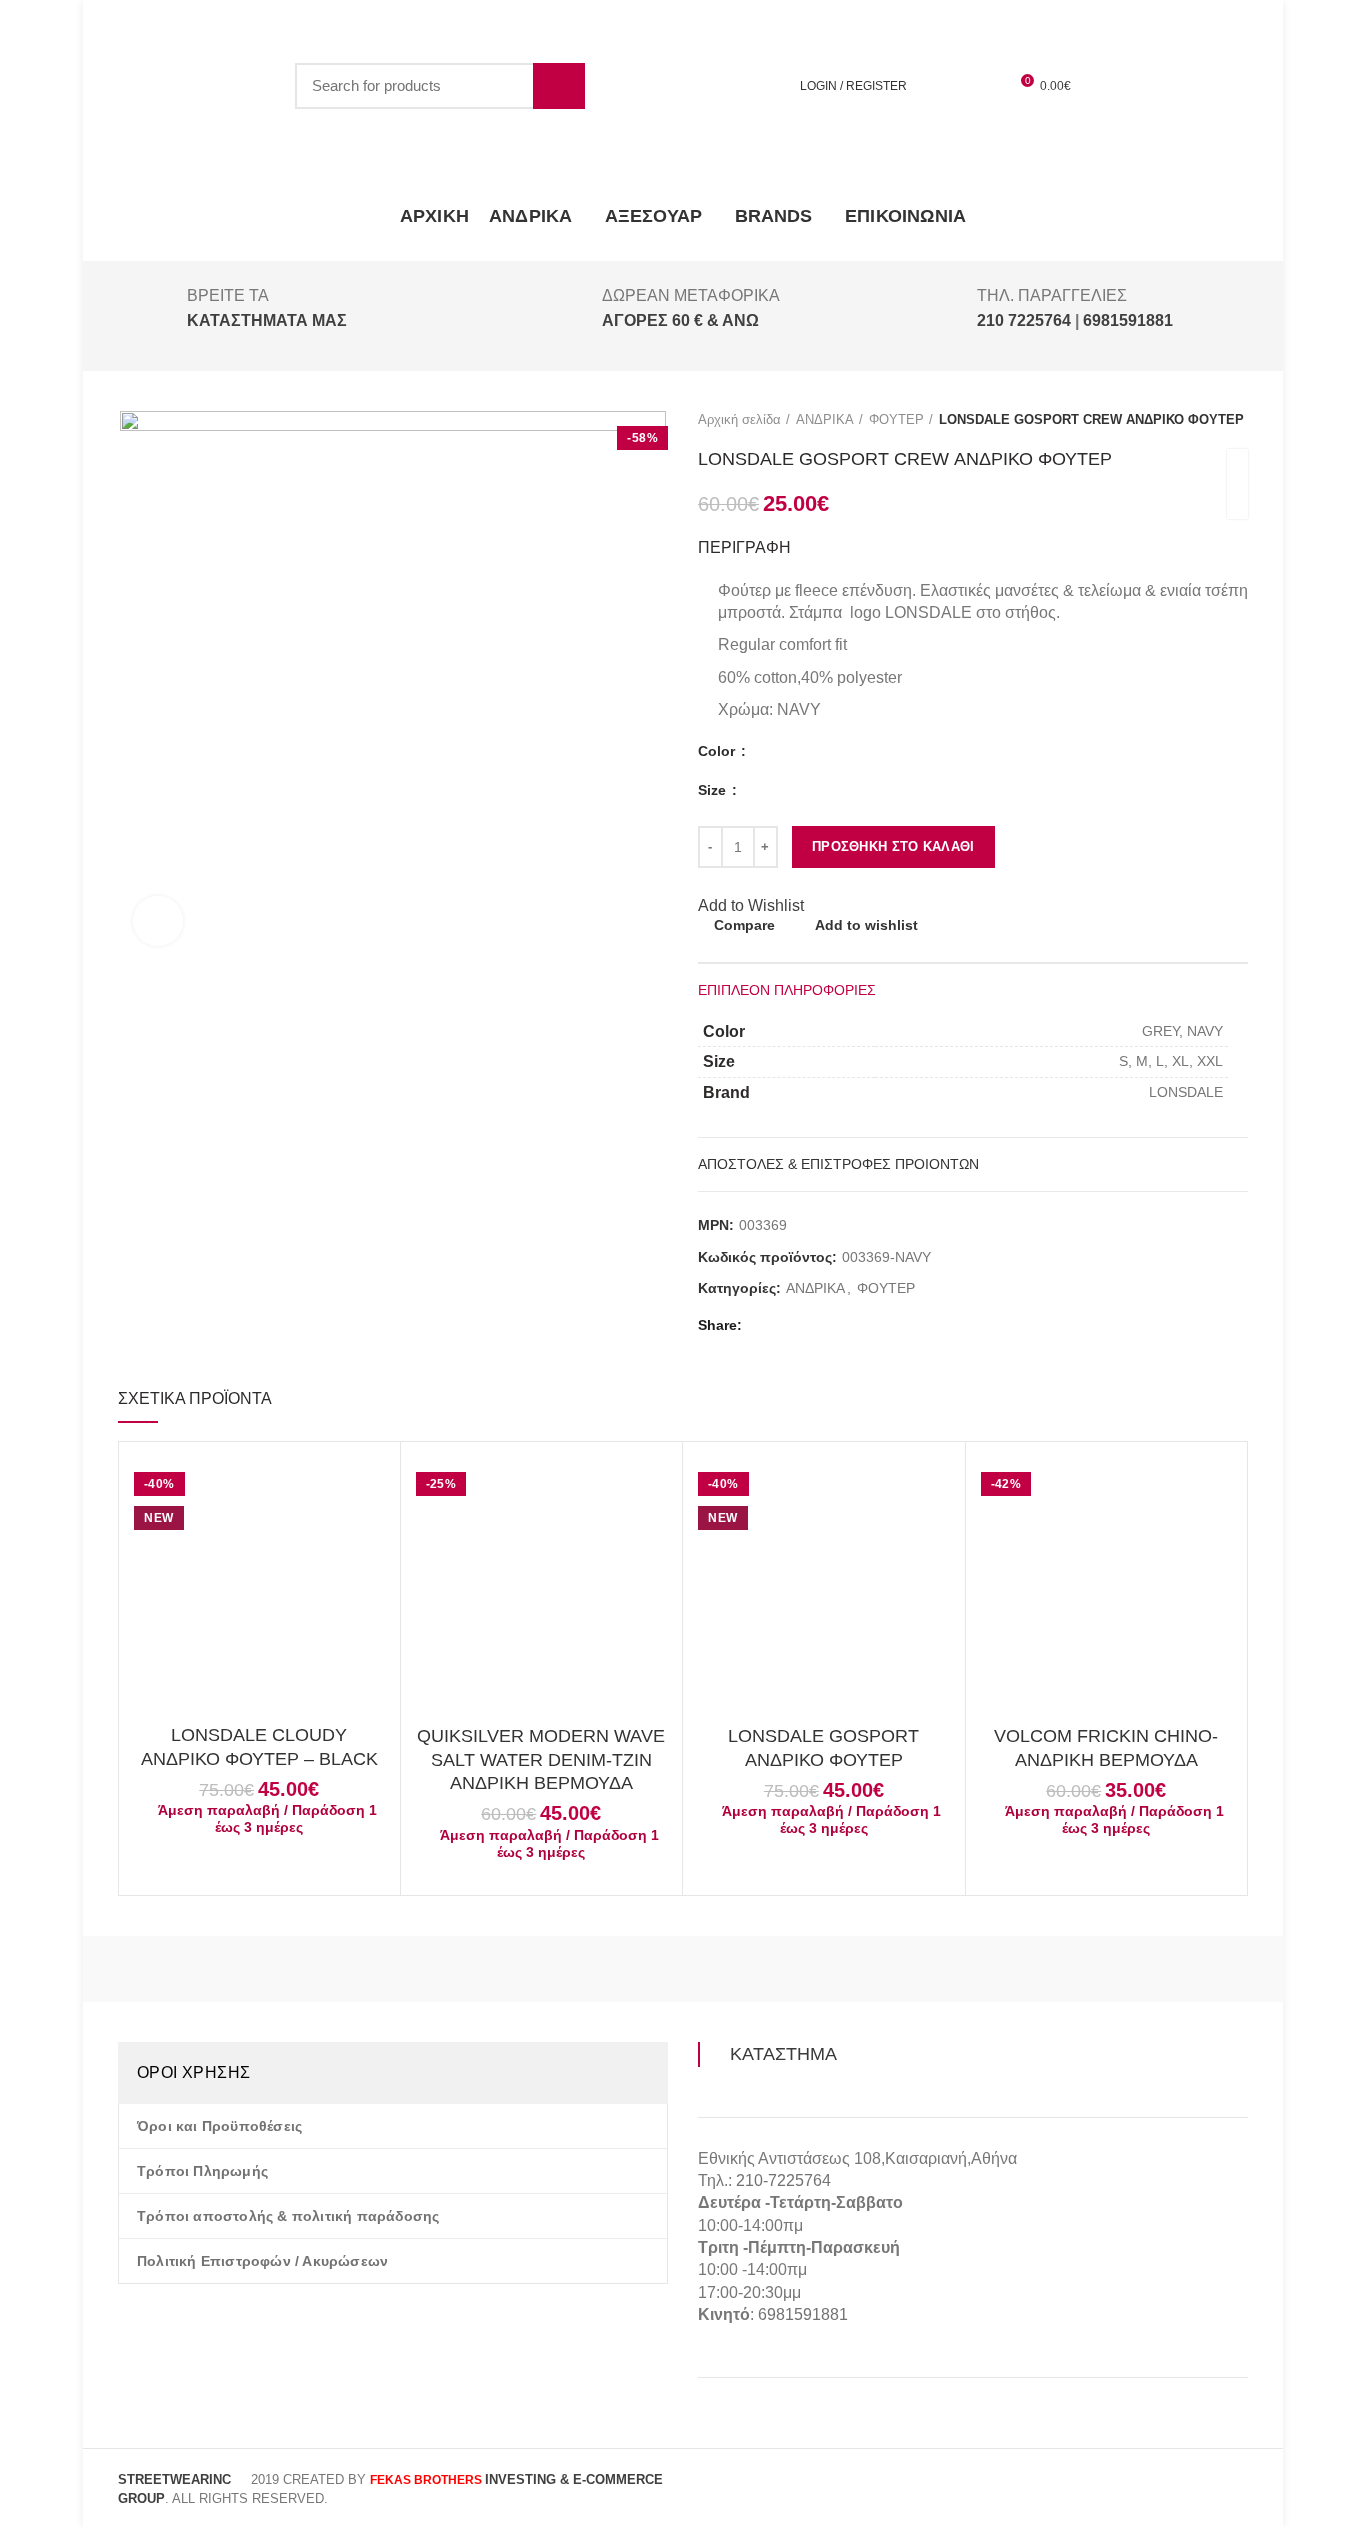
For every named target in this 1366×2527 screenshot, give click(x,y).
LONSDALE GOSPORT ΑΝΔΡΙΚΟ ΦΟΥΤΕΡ (823, 1747)
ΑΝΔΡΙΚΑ (825, 419)
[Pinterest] (831, 1325)
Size (714, 790)
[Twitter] (785, 1325)
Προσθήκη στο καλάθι (893, 846)
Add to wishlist (866, 925)
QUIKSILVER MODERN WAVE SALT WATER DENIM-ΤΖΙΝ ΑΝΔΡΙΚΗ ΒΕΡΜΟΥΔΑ (541, 1759)
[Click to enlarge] (158, 921)
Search (559, 86)
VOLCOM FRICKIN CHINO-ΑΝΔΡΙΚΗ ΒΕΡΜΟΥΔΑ (1106, 1747)
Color (718, 751)
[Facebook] (762, 1325)
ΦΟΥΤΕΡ (896, 419)
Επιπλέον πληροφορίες (787, 990)
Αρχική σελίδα (739, 419)
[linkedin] (854, 1325)
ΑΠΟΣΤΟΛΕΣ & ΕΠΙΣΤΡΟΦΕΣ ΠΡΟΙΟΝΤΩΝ (838, 1164)
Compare (744, 925)
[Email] (808, 1325)
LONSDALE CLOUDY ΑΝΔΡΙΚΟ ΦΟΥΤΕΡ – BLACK (259, 1746)
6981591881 (803, 2314)
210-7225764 (783, 2180)
